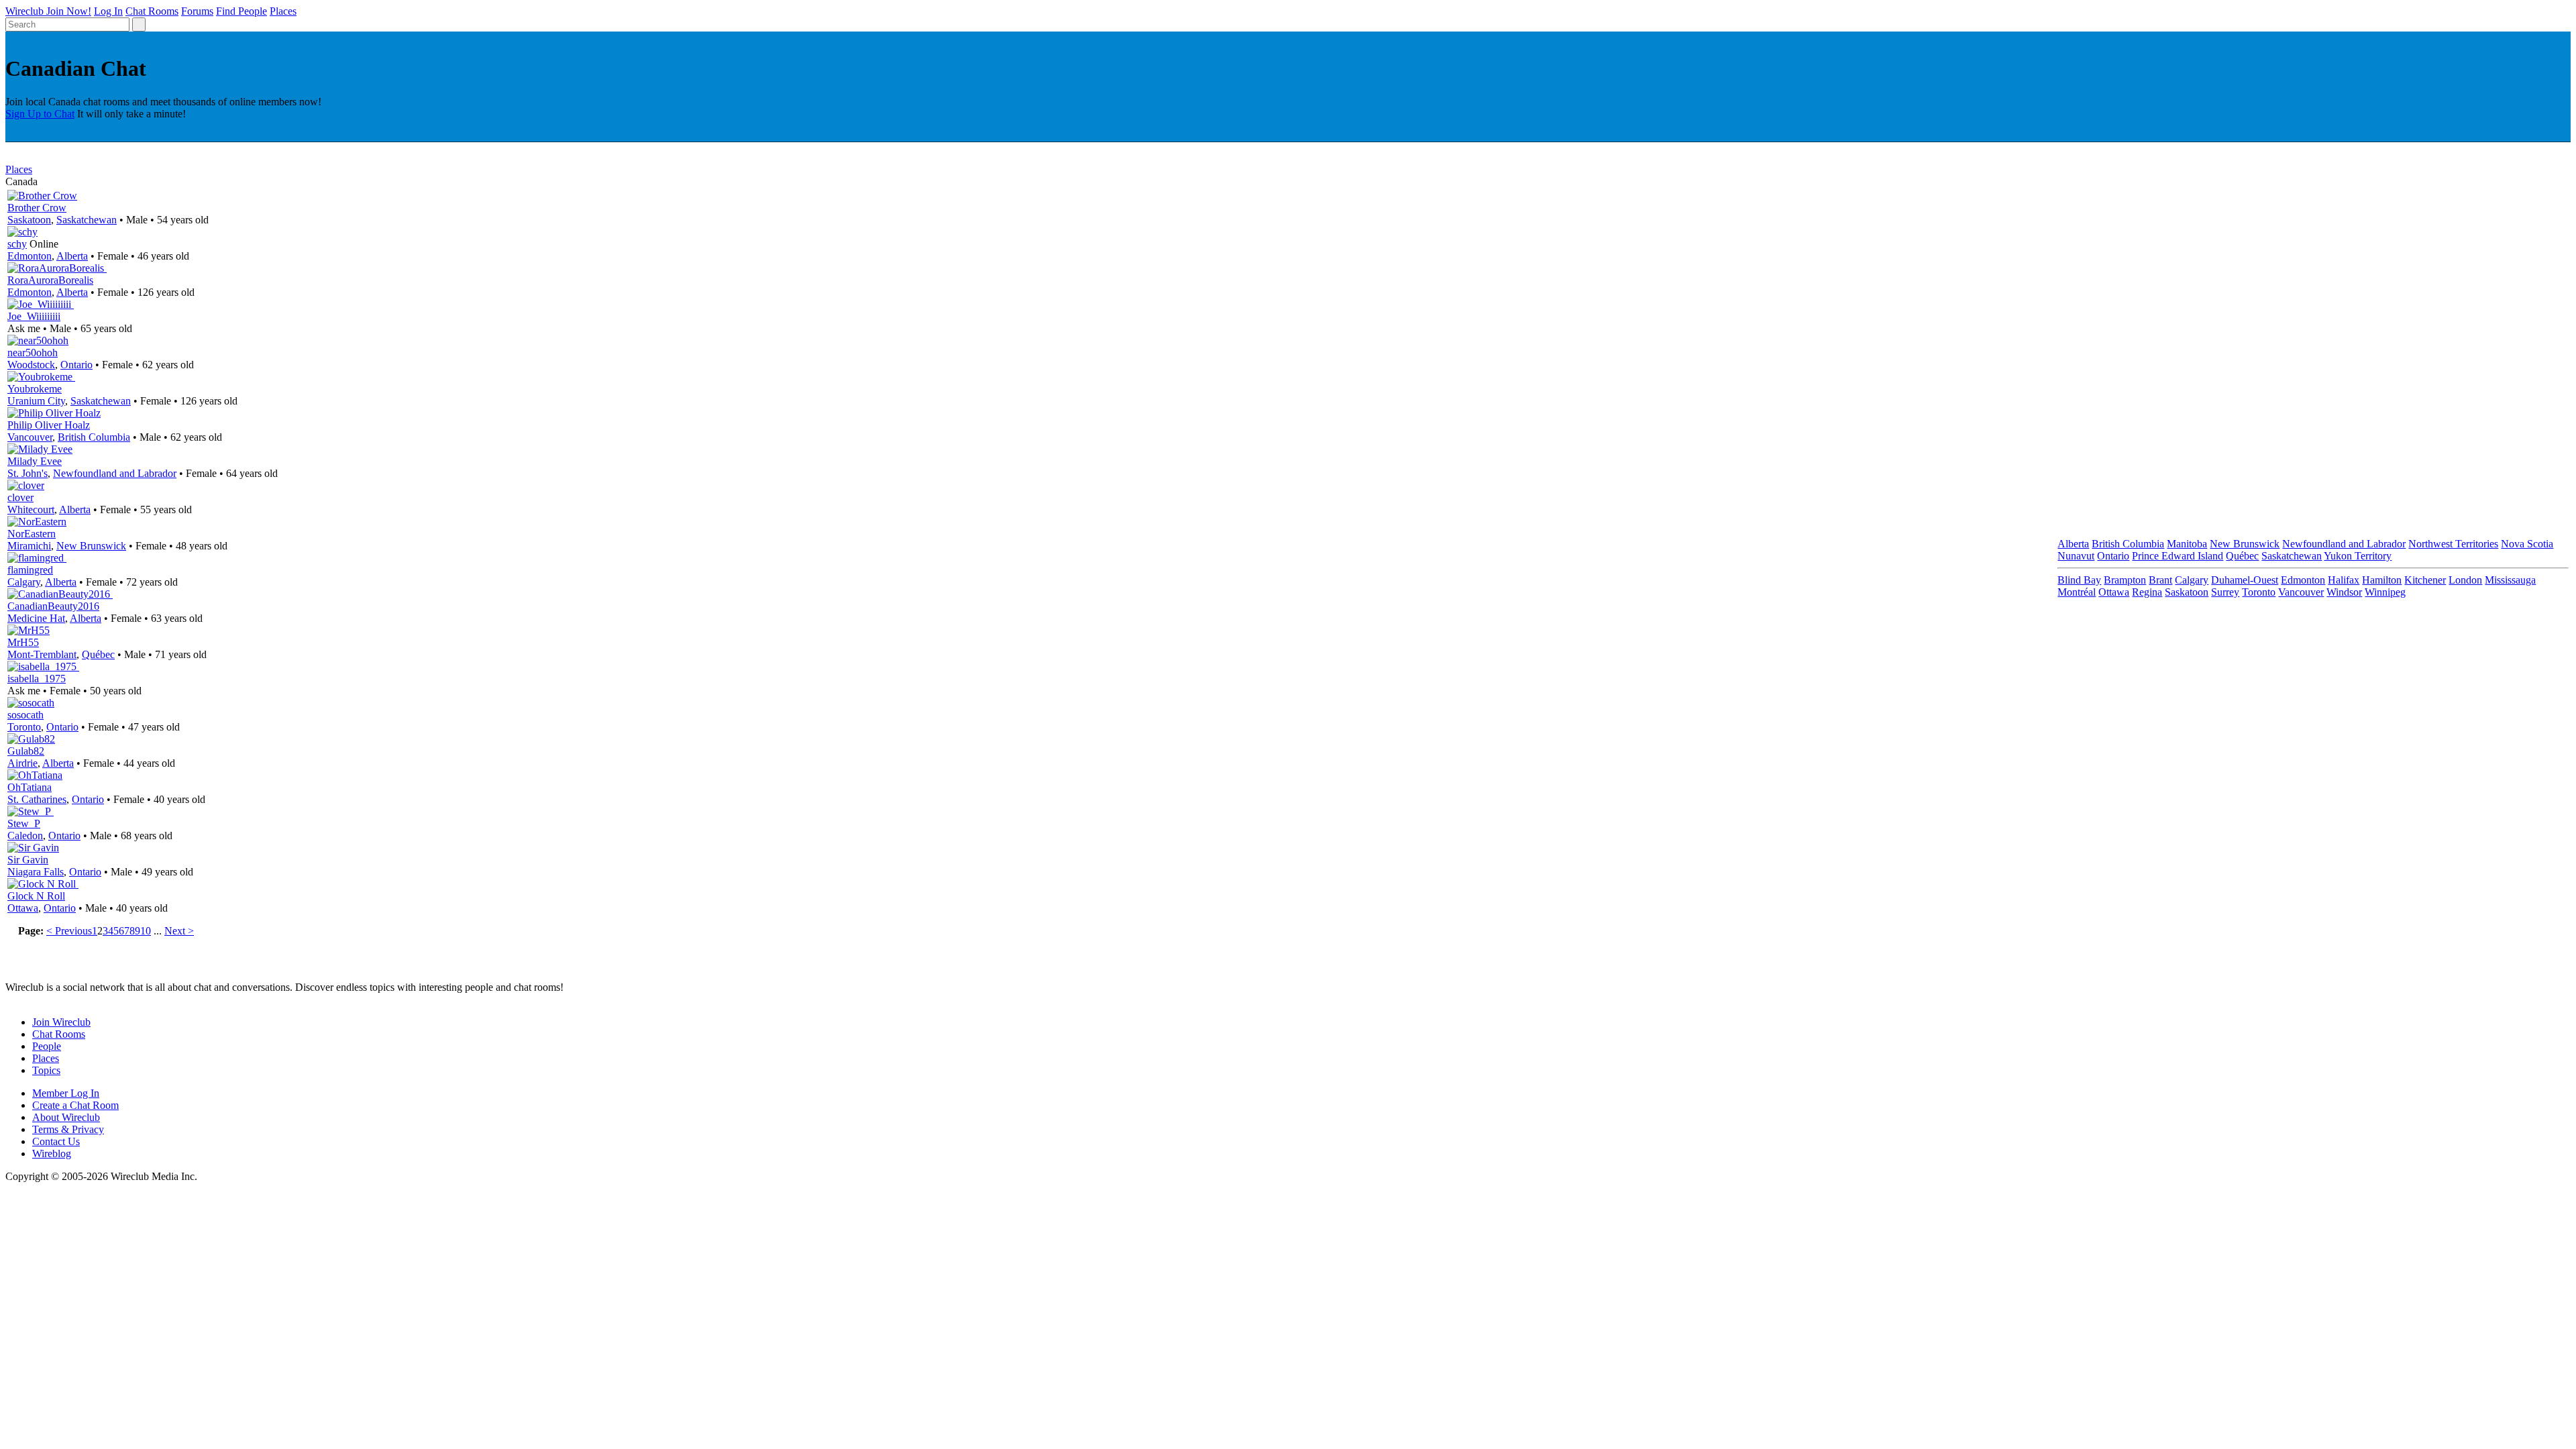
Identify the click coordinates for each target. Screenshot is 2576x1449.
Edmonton (30, 256)
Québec (98, 654)
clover (20, 497)
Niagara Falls (36, 872)
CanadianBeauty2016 (53, 606)
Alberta (72, 256)
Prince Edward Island (2178, 556)
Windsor (2344, 592)
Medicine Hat (36, 618)
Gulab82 (26, 751)
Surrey (2225, 592)
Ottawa (23, 908)
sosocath (25, 715)
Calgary (24, 582)
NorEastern (32, 534)
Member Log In (66, 1093)
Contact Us (56, 1141)
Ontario (76, 365)
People (47, 1046)
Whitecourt (31, 509)
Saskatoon (29, 220)
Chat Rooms (152, 11)
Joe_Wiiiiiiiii (34, 316)
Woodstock (31, 365)
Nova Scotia (2527, 544)
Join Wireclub (61, 1022)
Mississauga (2510, 580)
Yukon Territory (2358, 556)
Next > (179, 931)
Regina (2147, 592)
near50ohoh (33, 353)
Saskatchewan (87, 220)
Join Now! (69, 11)
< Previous (69, 931)
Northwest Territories (2453, 544)
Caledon (25, 836)
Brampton (2125, 580)
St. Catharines (37, 799)
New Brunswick (91, 546)
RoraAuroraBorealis (50, 280)
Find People (241, 11)
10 (146, 931)
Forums (197, 11)
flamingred (30, 570)
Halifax (2344, 580)
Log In (108, 11)
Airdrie (22, 763)
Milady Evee (35, 461)
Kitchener (2425, 580)
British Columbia (94, 437)
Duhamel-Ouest (2245, 580)
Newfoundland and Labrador (115, 473)
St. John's (28, 473)
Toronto (24, 727)
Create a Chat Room (75, 1105)
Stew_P (24, 823)
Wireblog (52, 1153)
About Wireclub (66, 1117)
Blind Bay (2079, 580)
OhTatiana (30, 787)
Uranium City (36, 401)
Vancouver (30, 437)
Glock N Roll (36, 896)
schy (17, 244)
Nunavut (2076, 556)
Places (283, 11)
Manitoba (2187, 544)
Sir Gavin (28, 860)
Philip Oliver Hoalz (49, 425)
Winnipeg (2385, 592)
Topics (46, 1070)
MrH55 (23, 642)
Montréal (2077, 592)
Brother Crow (37, 208)
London (2465, 580)
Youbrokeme (35, 389)
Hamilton (2382, 580)
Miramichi (29, 546)
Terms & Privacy (68, 1129)
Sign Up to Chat (40, 114)
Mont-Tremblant (42, 654)
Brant (2160, 580)
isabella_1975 (37, 679)
